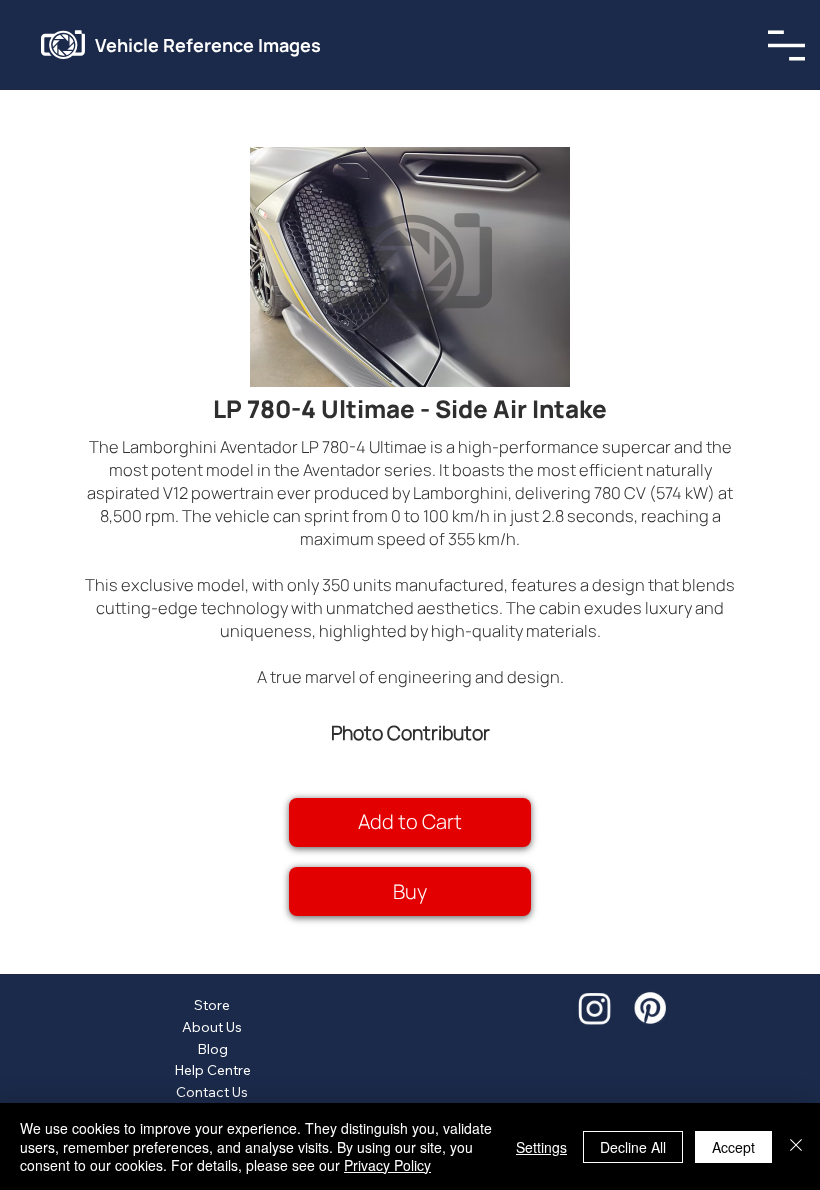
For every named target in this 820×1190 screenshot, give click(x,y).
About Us (212, 1027)
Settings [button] (541, 1147)
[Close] (796, 1146)
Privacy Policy (387, 1165)
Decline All (633, 1147)
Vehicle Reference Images (208, 45)
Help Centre (212, 1070)
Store (212, 1005)
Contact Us (212, 1092)
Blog (212, 1049)
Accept (733, 1147)
